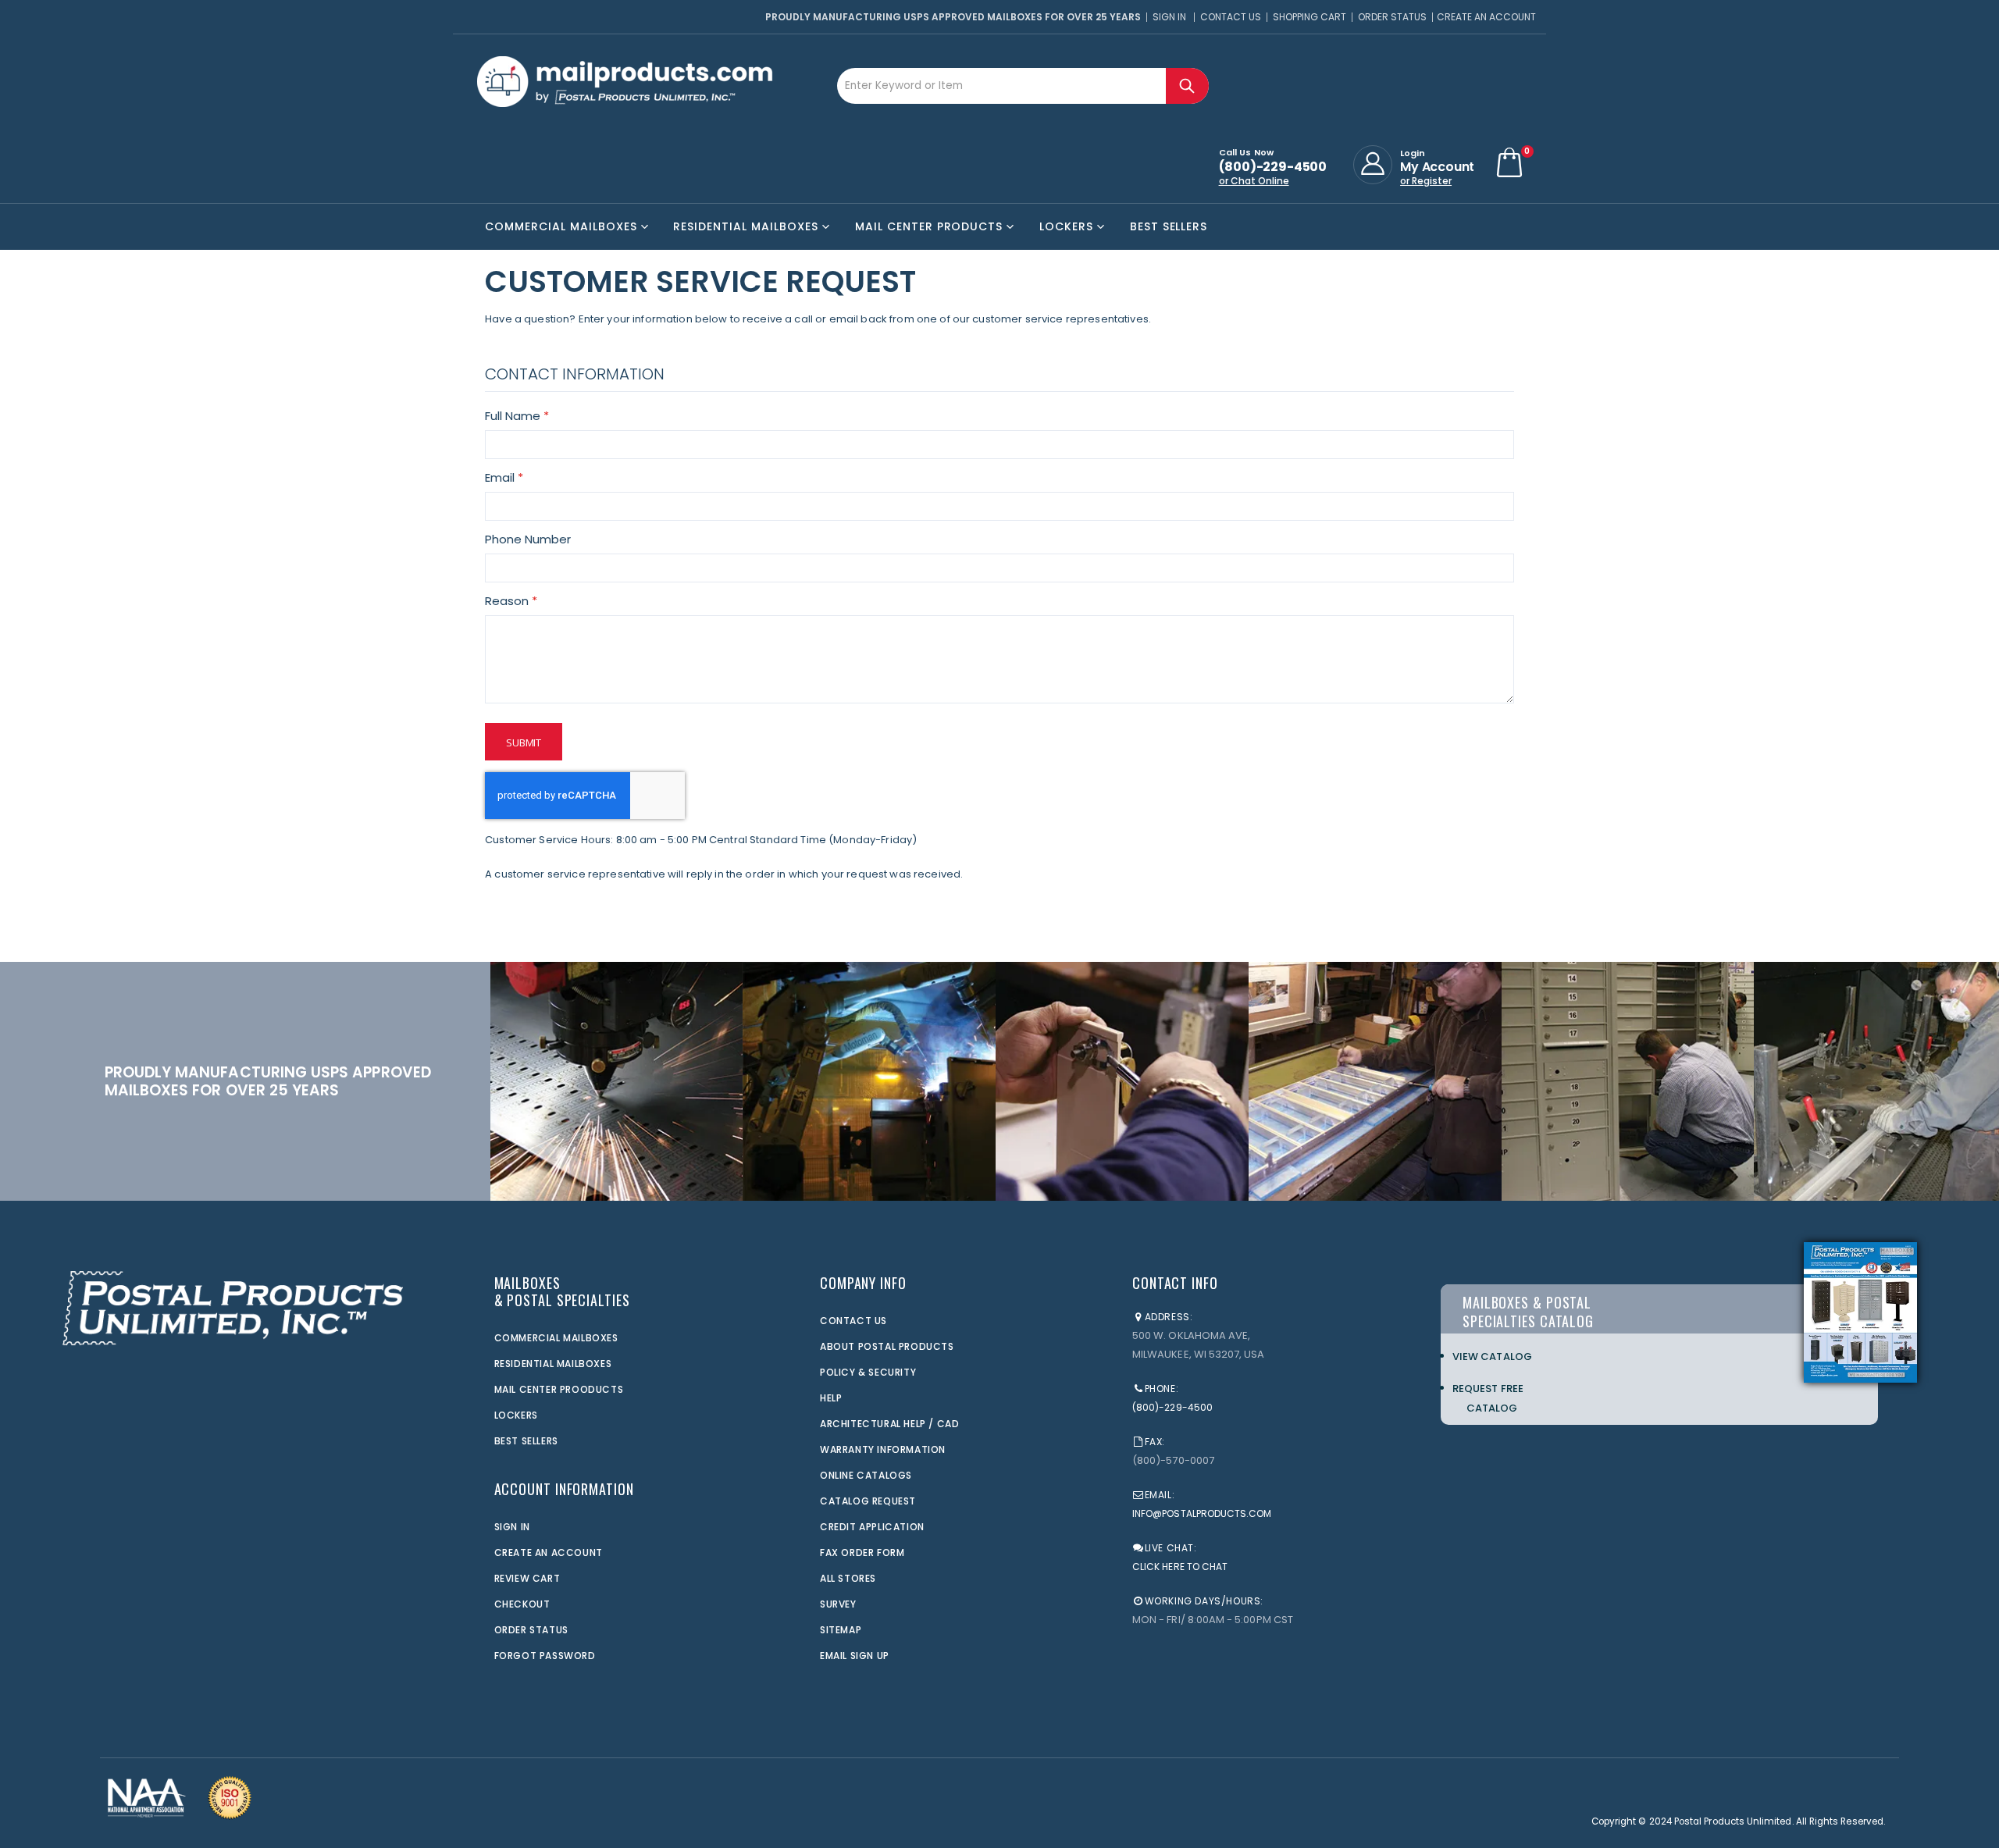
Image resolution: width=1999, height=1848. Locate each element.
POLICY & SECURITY (868, 1372)
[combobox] (1023, 86)
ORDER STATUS (531, 1630)
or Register (1426, 181)
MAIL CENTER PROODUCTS (559, 1389)
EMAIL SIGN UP (855, 1656)
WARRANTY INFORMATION (883, 1449)
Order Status (1392, 17)
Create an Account (1486, 17)
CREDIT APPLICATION (872, 1527)
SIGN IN (512, 1527)
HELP (831, 1398)
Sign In (1169, 17)
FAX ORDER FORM (862, 1552)
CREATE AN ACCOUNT (549, 1552)
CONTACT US (853, 1321)
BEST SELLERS (526, 1441)
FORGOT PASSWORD (545, 1656)
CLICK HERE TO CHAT (1180, 1567)
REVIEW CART (527, 1578)
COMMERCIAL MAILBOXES (556, 1338)
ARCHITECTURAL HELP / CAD (889, 1424)
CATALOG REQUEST (868, 1501)
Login (1413, 153)
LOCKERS (516, 1415)
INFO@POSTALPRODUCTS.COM (1202, 1513)
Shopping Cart (1310, 17)
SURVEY (838, 1604)
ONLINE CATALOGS (866, 1475)
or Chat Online (1254, 181)
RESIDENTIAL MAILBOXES (553, 1364)
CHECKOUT (522, 1604)
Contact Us (1231, 17)
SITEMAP (841, 1630)
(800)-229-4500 (1172, 1407)
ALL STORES (848, 1578)
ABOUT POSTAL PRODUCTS (887, 1346)
